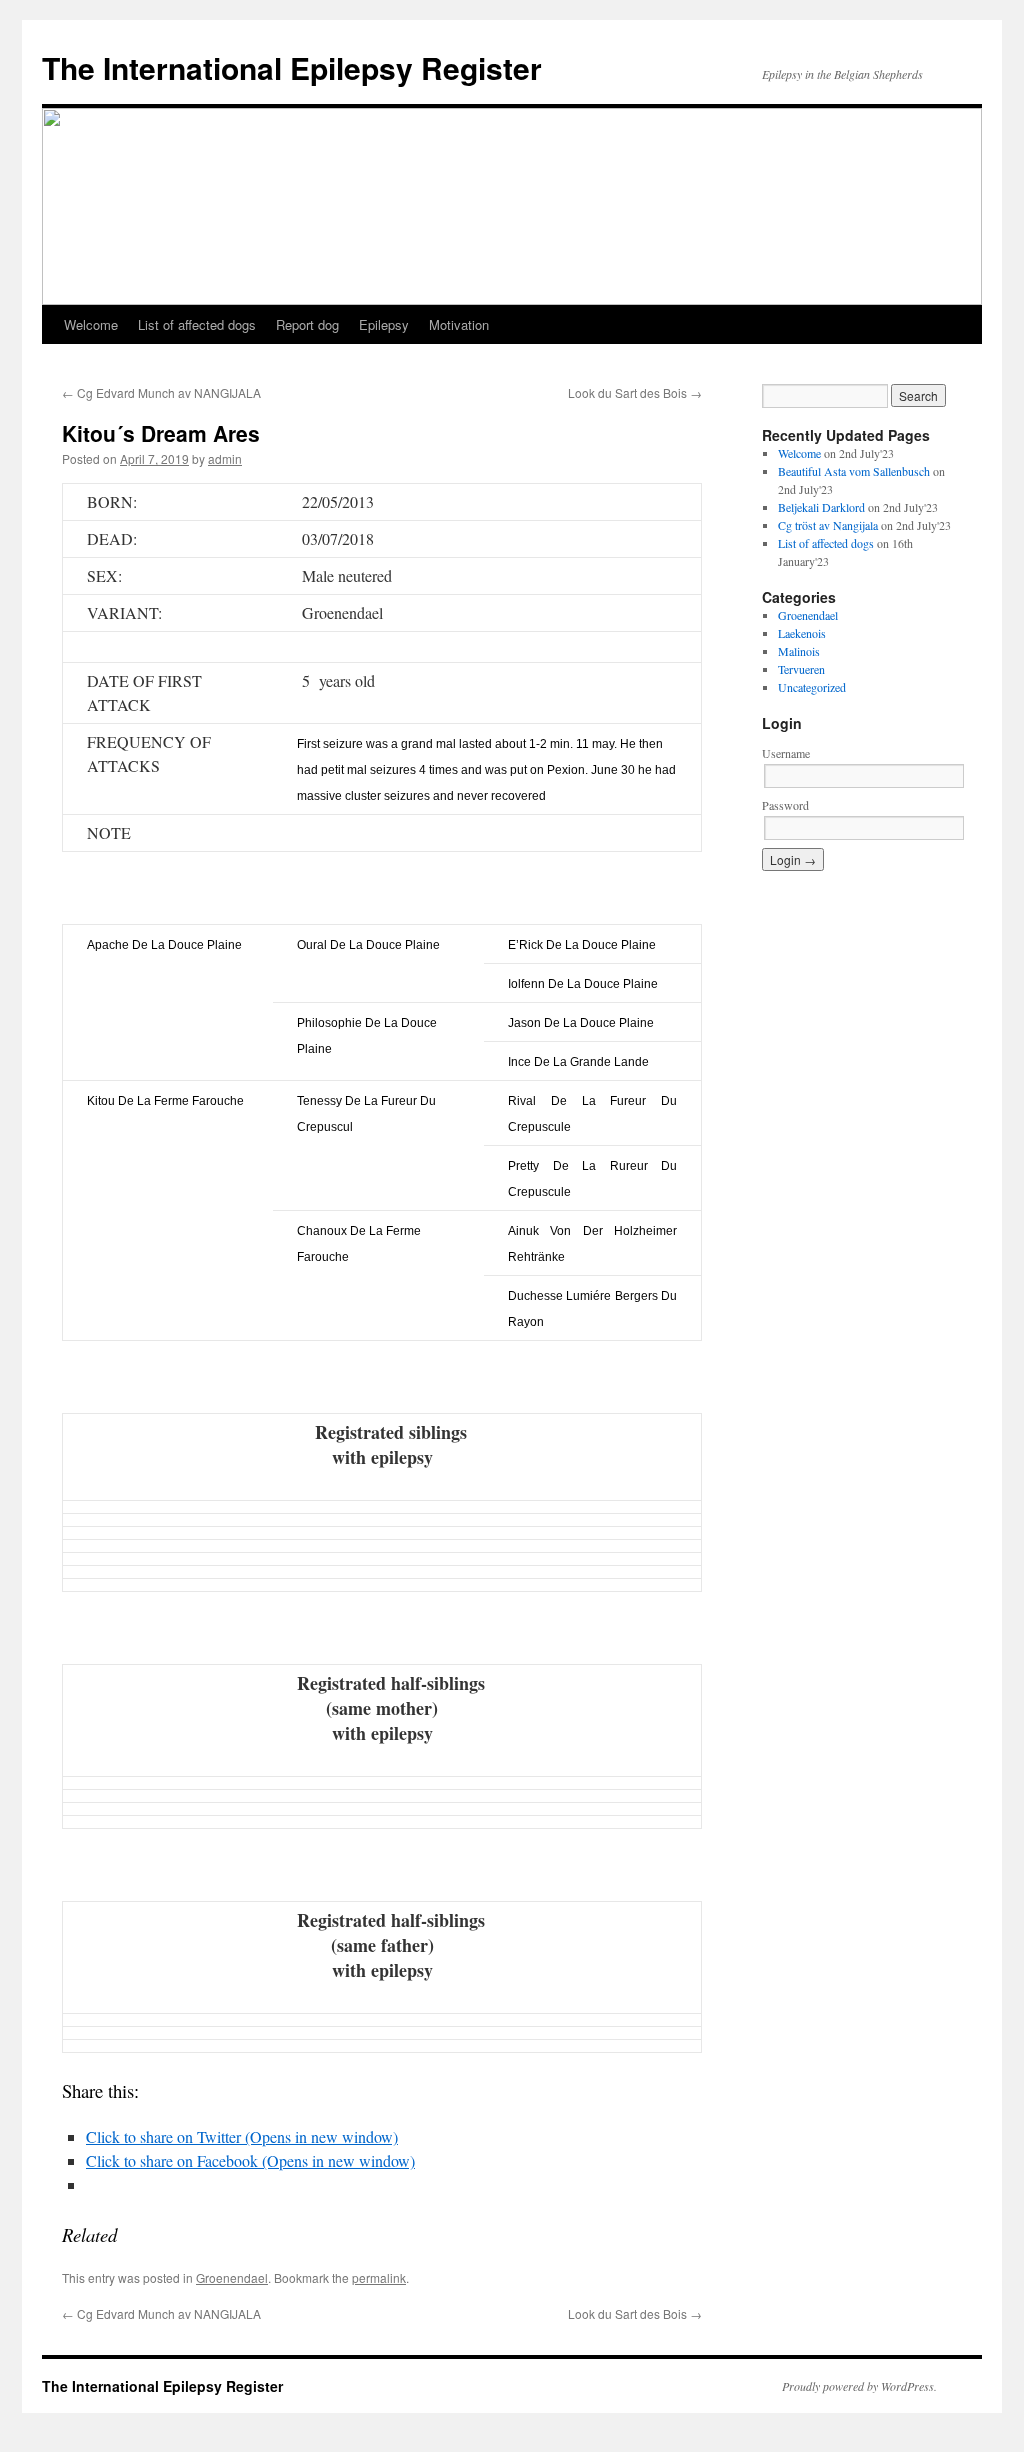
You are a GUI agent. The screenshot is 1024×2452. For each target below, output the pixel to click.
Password (785, 805)
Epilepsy (384, 324)
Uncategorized (812, 687)
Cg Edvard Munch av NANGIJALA (161, 392)
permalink (379, 2277)
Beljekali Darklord (821, 507)
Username (786, 753)
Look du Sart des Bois (635, 392)
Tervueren (801, 669)
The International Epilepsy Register (292, 67)
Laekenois (802, 633)
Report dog (307, 324)
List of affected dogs (197, 324)
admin (225, 458)
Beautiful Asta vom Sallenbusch (854, 471)
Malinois (799, 651)
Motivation (459, 324)
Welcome (91, 324)
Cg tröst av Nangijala (828, 525)
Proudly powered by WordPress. (859, 2386)
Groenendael (232, 2277)
